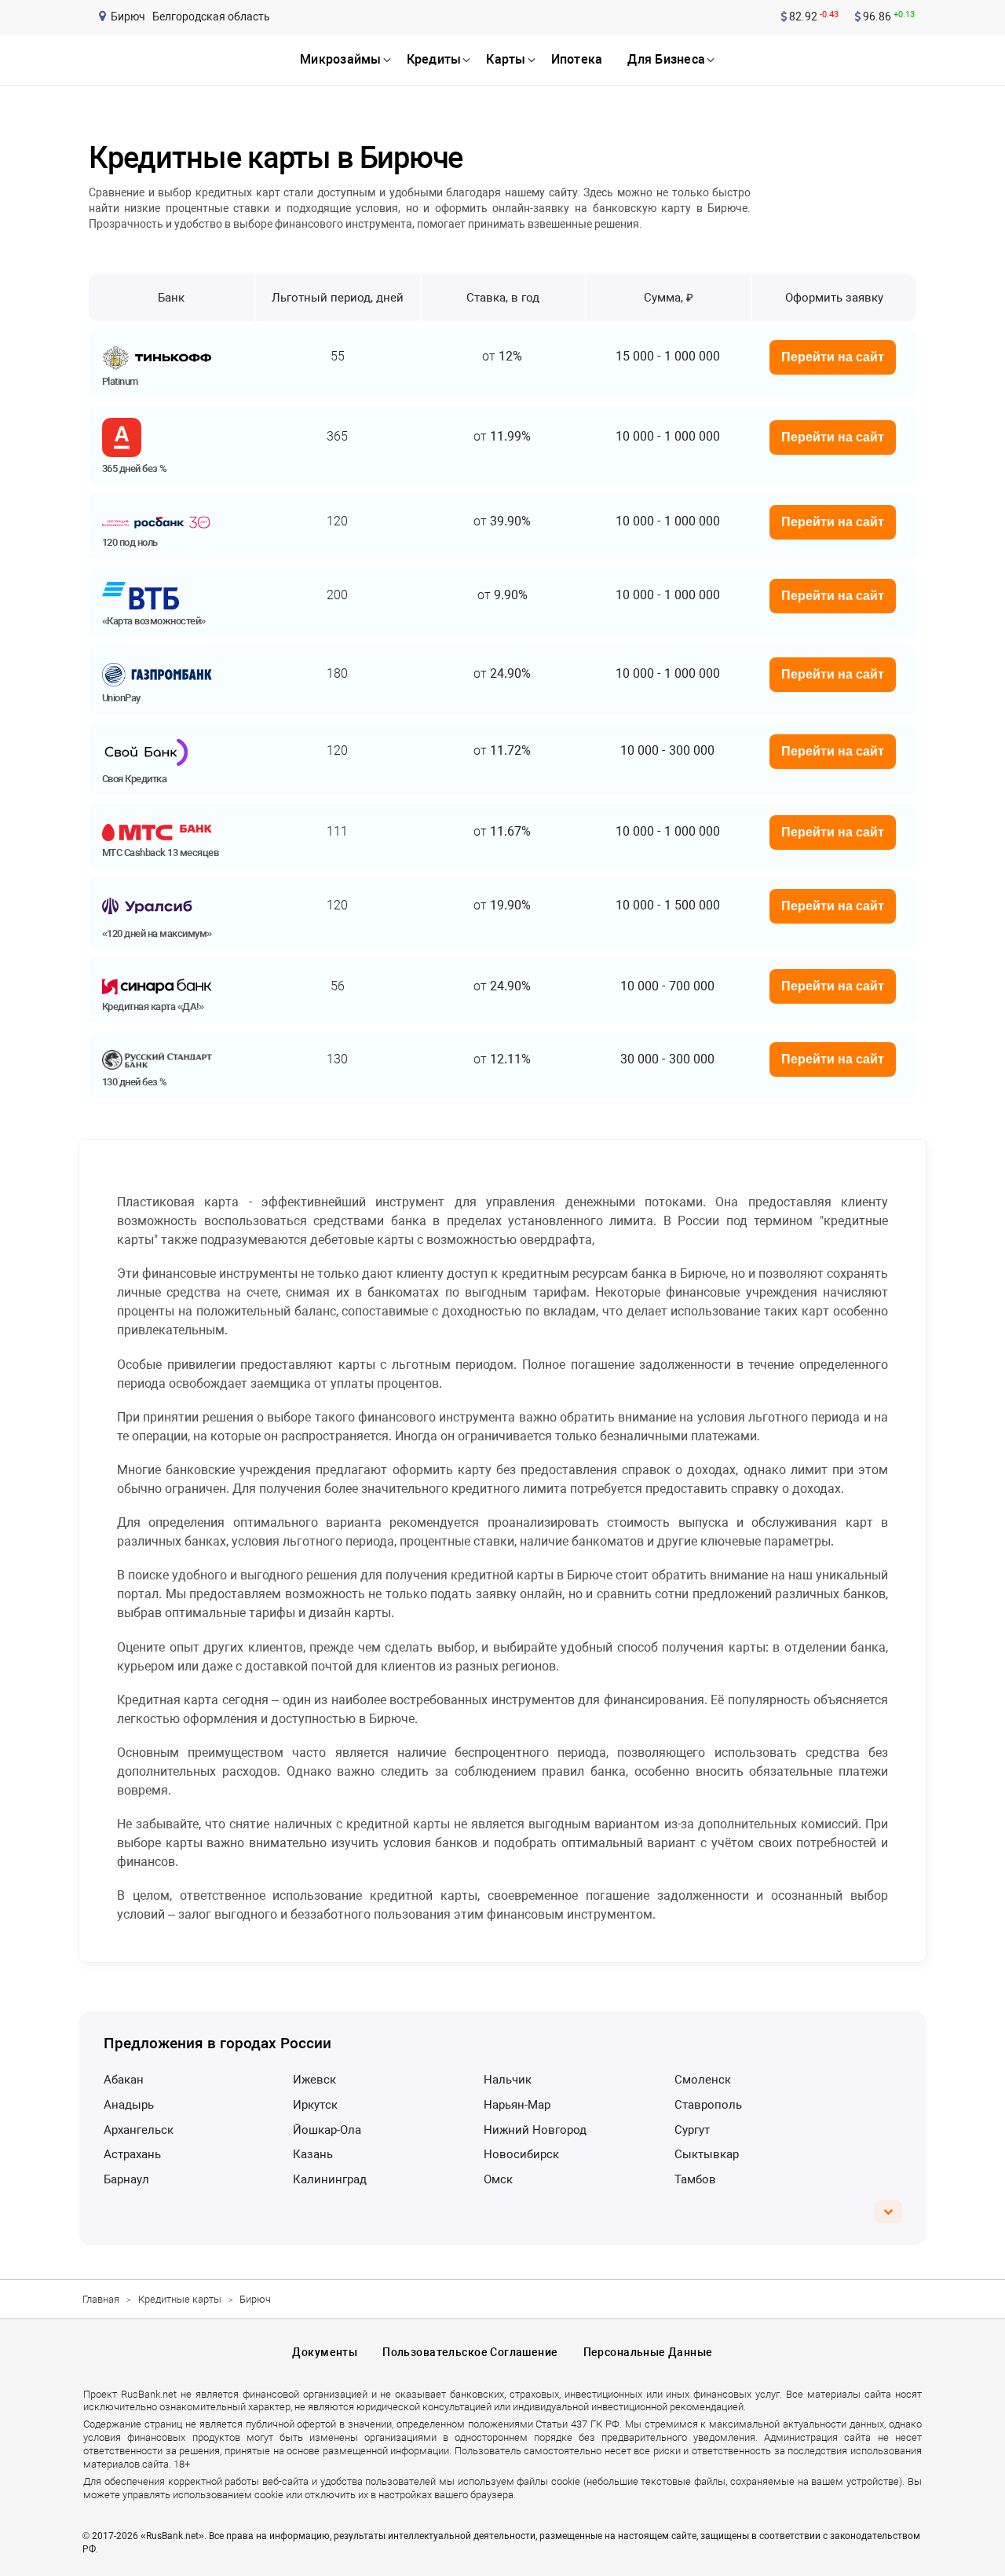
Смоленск (703, 2080)
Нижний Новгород (535, 2130)
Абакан (124, 2080)
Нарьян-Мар (517, 2105)
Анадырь (129, 2105)
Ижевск (314, 2080)
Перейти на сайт (833, 357)
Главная (101, 2299)
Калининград (330, 2179)
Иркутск (315, 2105)
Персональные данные (648, 2352)
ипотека (577, 59)
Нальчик (508, 2080)
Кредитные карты (180, 2299)
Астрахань (132, 2154)
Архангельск (139, 2130)
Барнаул (126, 2179)
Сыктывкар (707, 2154)
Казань (313, 2154)
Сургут (692, 2130)
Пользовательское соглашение (470, 2352)
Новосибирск (521, 2154)
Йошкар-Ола (327, 2130)
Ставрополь (708, 2105)
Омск (498, 2179)
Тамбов (695, 2179)
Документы (325, 2352)
